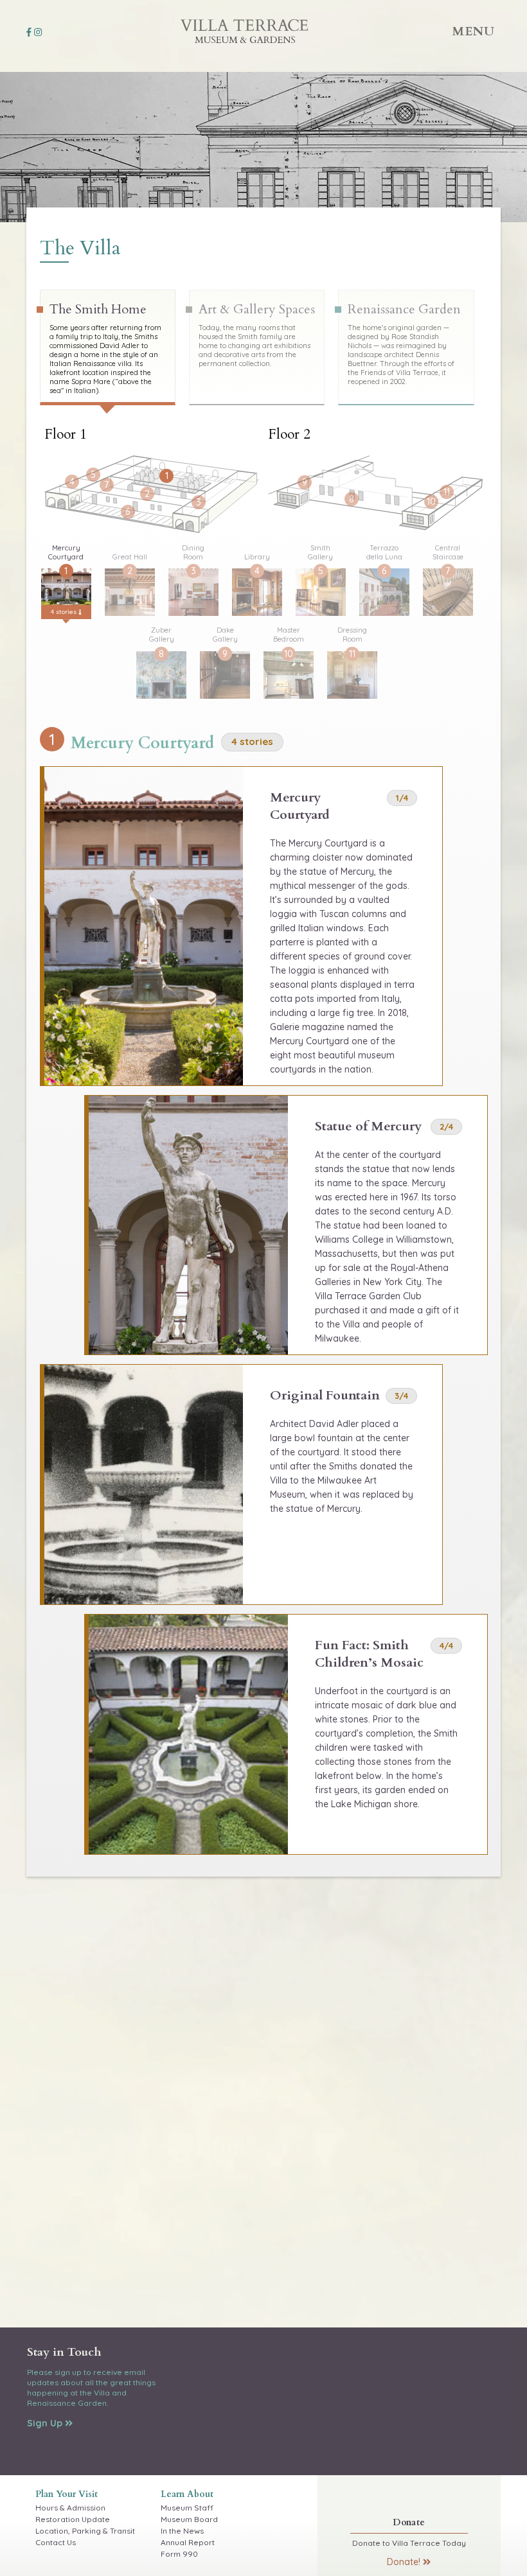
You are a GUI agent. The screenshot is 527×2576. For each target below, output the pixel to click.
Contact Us (56, 2542)
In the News (182, 2531)
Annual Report (188, 2542)
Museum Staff (187, 2508)
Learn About (187, 2494)
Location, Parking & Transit (85, 2531)
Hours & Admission (70, 2508)
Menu (474, 31)
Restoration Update (73, 2519)
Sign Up (46, 2423)
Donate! (405, 2562)
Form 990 (179, 2554)
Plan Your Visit (67, 2494)
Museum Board (189, 2519)
